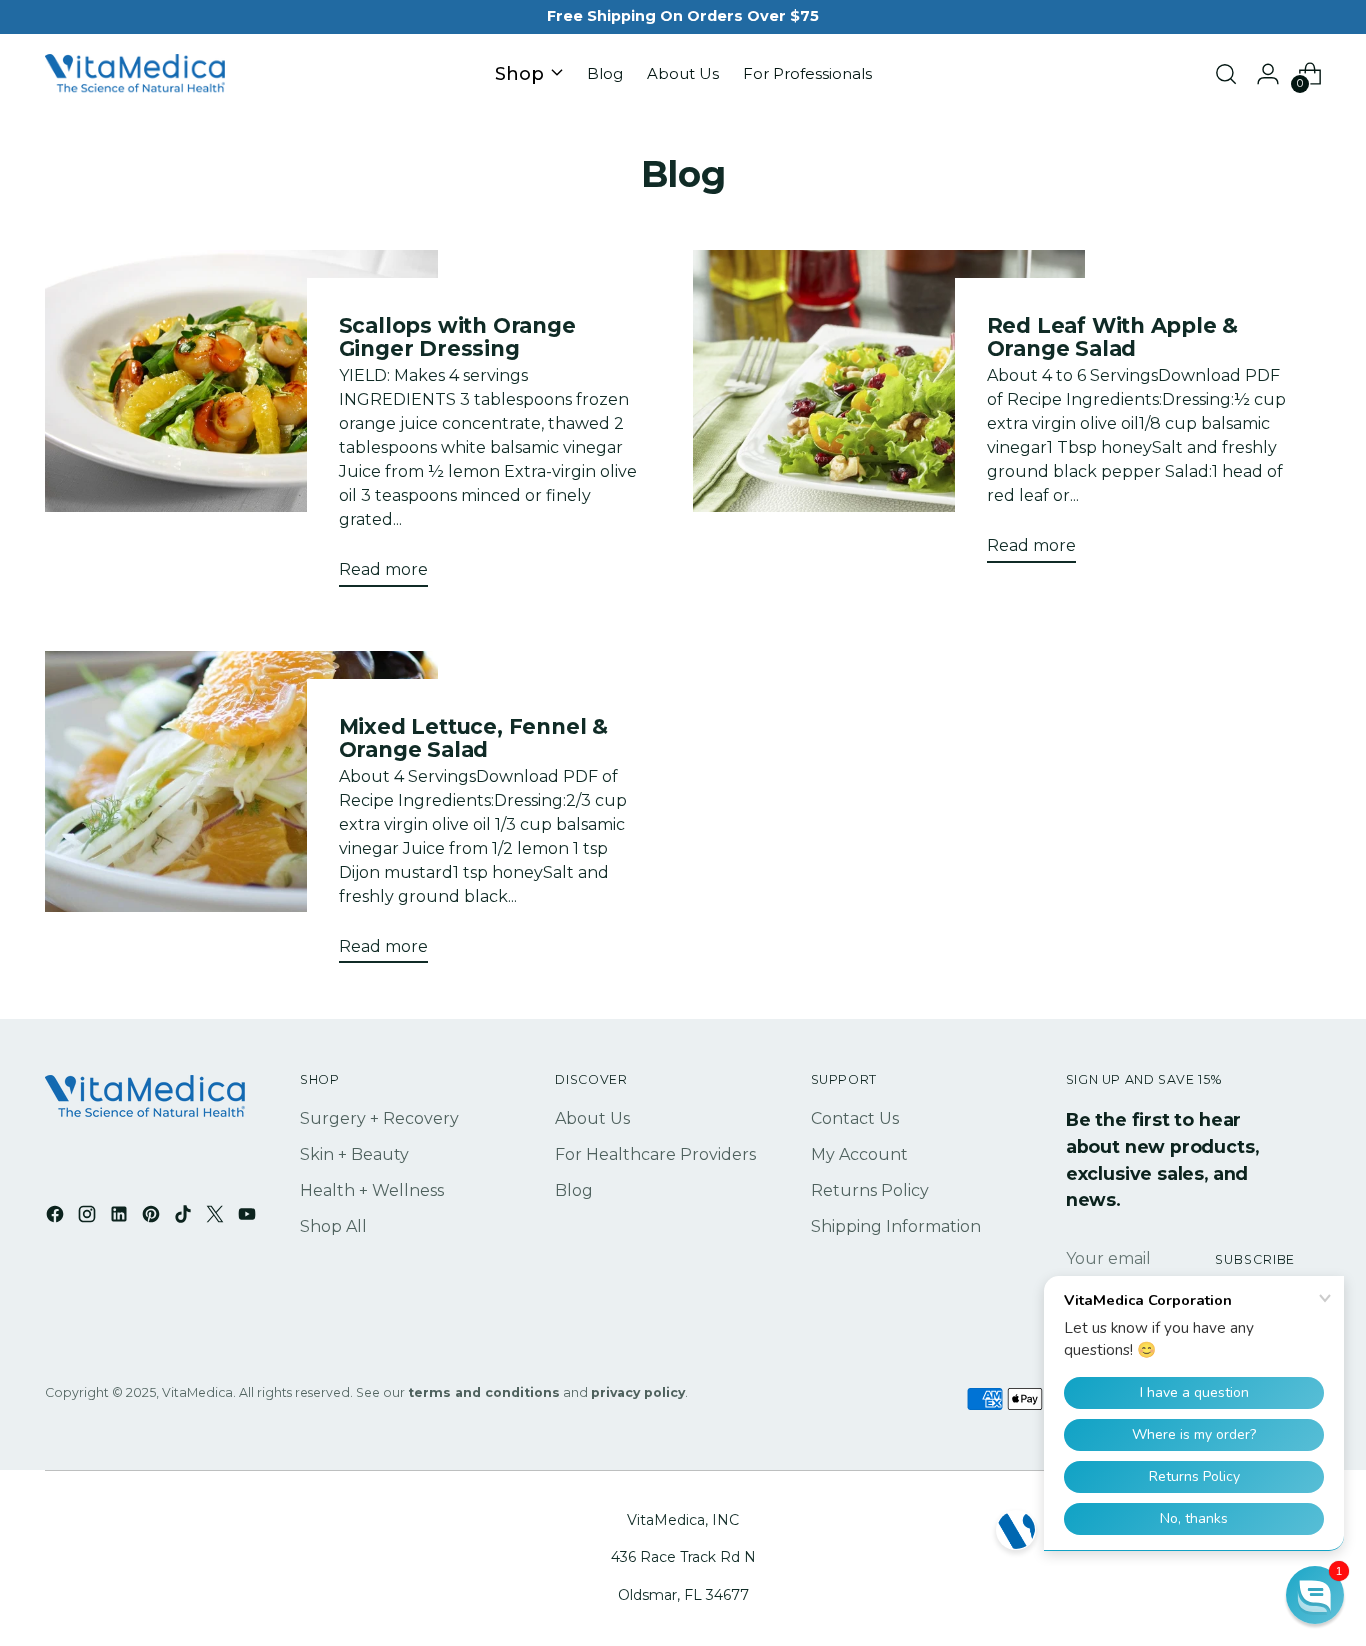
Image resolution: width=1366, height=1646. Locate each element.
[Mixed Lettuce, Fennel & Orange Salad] (241, 815)
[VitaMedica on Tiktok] (185, 1217)
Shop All (333, 1226)
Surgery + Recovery (379, 1118)
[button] (1315, 1595)
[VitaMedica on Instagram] (89, 1217)
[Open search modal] (1226, 74)
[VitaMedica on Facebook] (57, 1217)
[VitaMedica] (135, 74)
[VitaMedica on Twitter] (217, 1217)
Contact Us (855, 1118)
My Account (859, 1154)
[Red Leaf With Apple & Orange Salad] (889, 414)
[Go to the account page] (1268, 74)
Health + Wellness (372, 1190)
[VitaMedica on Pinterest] (153, 1217)
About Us (592, 1118)
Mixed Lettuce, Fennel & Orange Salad (473, 738)
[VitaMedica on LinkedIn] (121, 1217)
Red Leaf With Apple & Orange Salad (1113, 337)
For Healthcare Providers (655, 1154)
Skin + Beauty (354, 1154)
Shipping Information (896, 1226)
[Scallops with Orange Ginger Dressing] (241, 426)
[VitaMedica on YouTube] (249, 1217)
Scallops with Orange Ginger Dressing (457, 337)
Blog (574, 1190)
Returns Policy (870, 1190)
